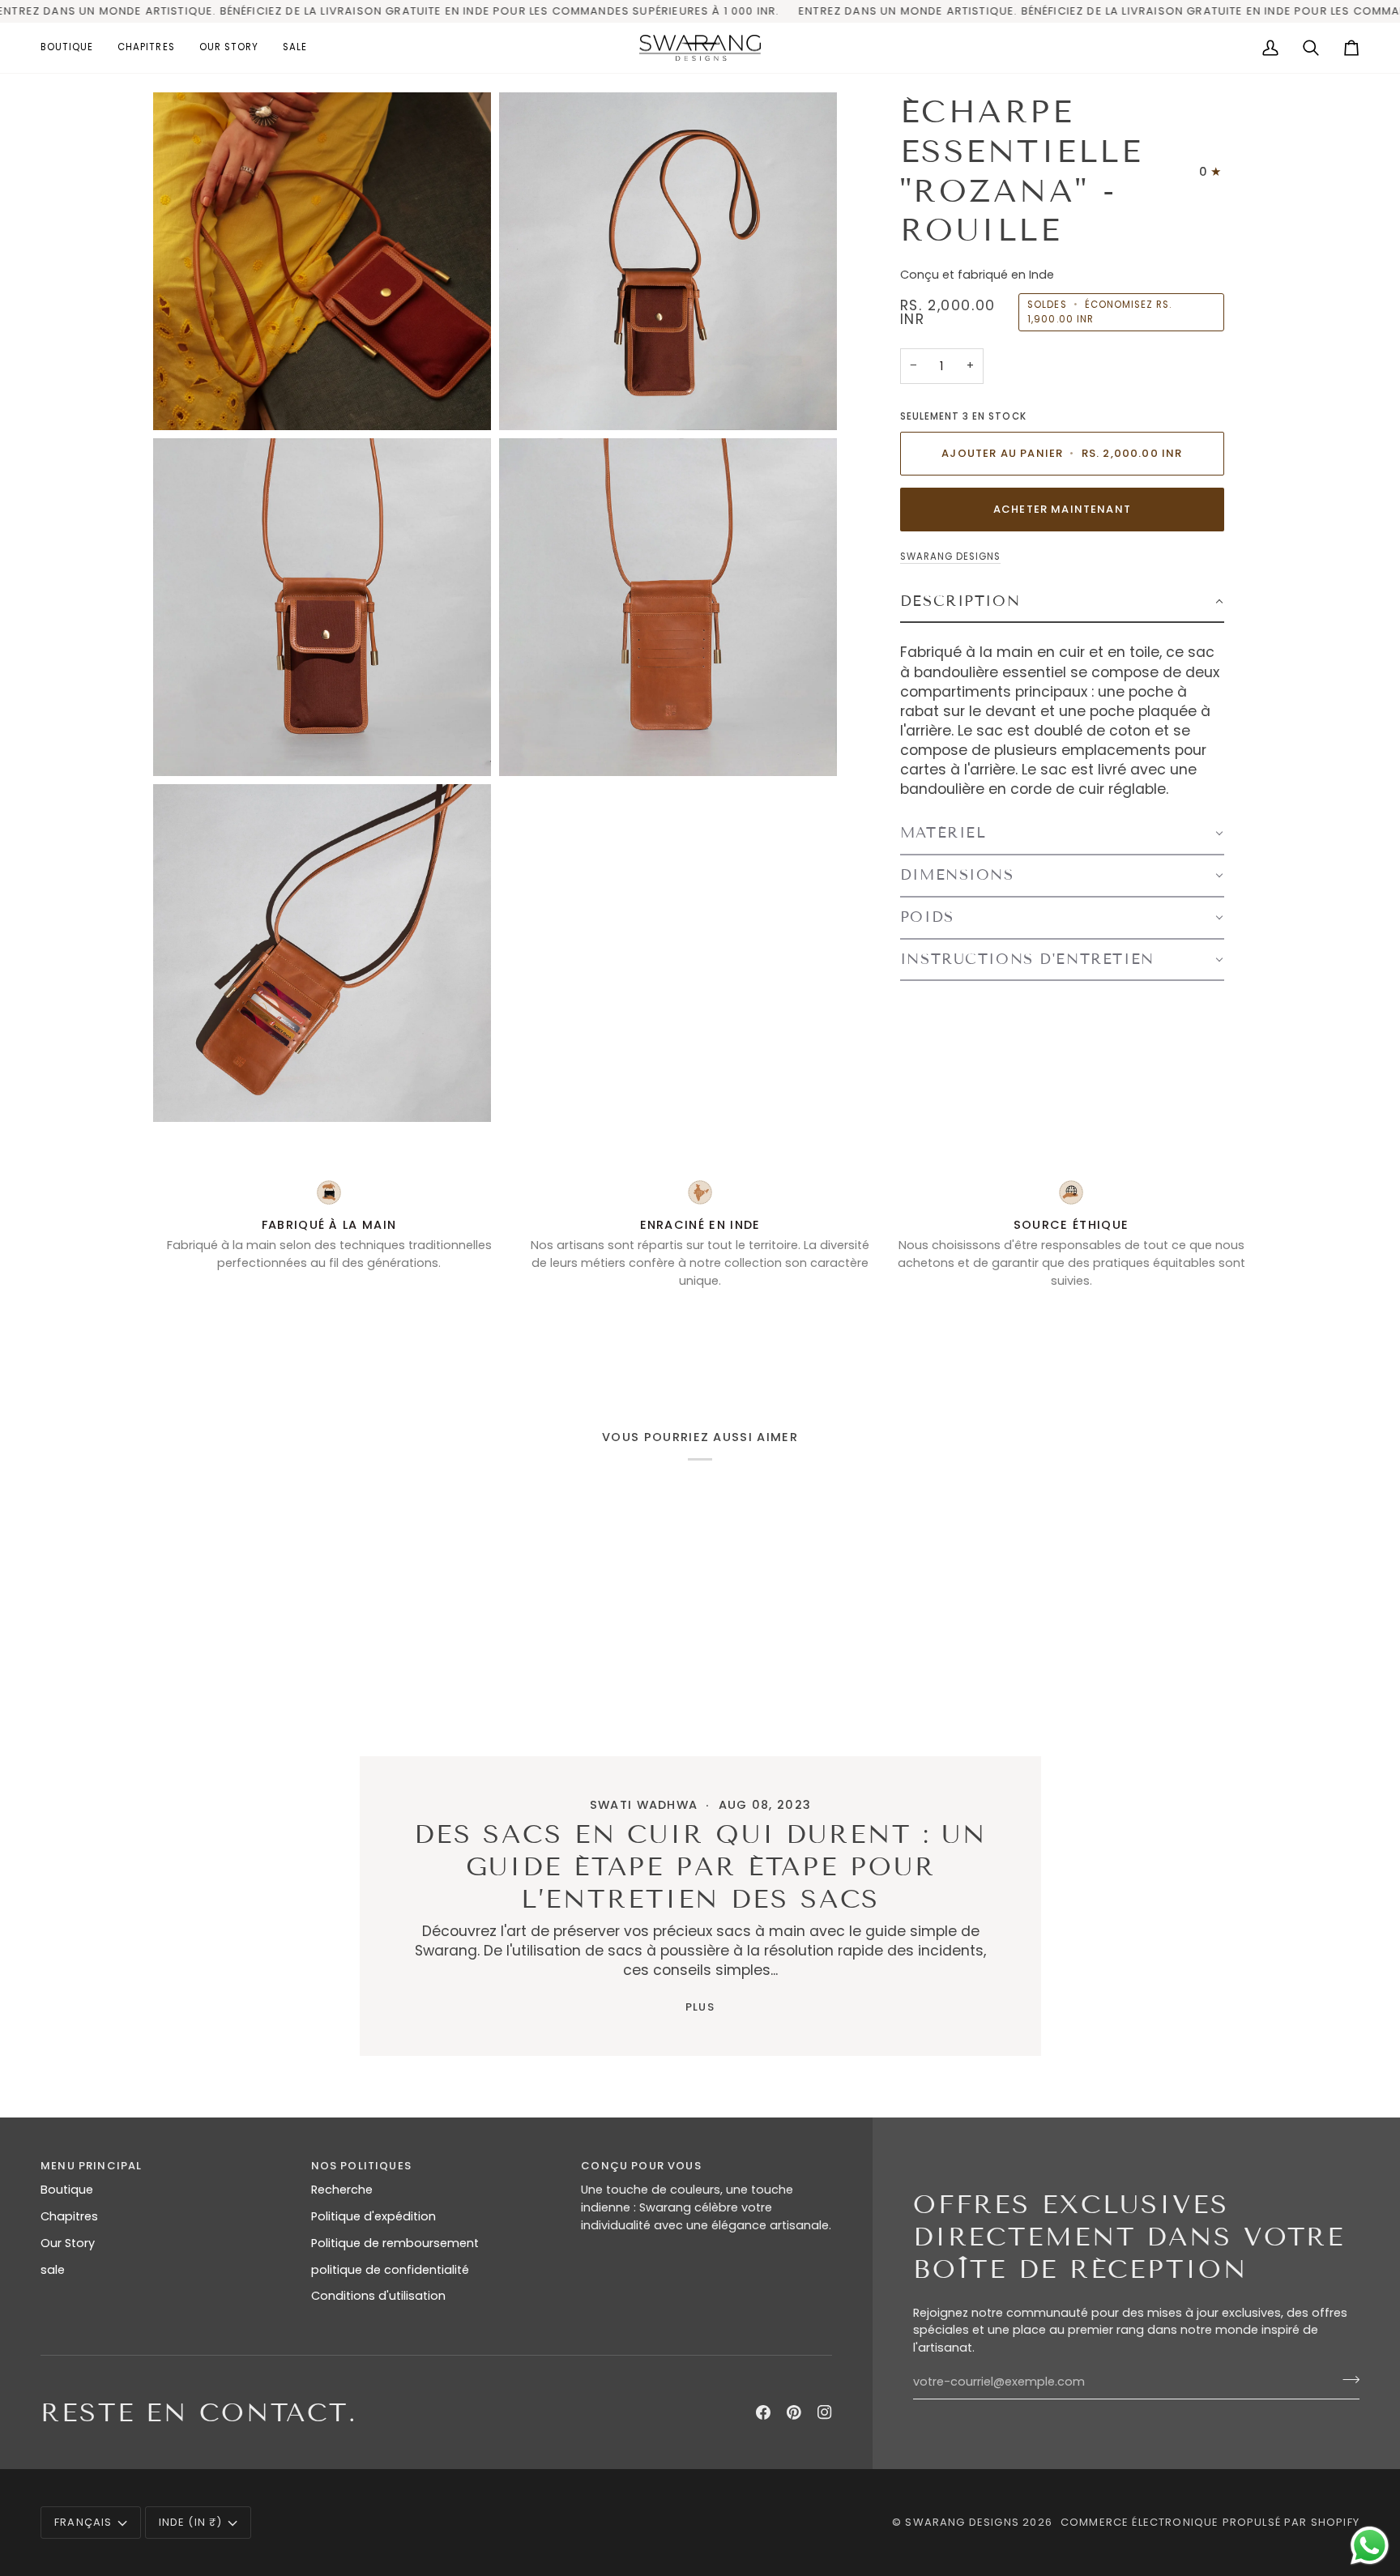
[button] (73, 48)
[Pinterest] (794, 2412)
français (83, 2522)
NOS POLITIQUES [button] (361, 2166)
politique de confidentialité (390, 2270)
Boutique (67, 2190)
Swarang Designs (951, 557)
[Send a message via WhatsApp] (1370, 2546)
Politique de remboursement (395, 2243)
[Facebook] (763, 2412)
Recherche (342, 2190)
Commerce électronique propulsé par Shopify (1210, 2522)
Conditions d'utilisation (378, 2296)
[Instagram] (825, 2412)
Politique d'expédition (373, 2216)
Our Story (68, 2243)
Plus (700, 2007)
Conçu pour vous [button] (641, 2166)
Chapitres (69, 2216)
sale (53, 2270)
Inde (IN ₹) (191, 2522)
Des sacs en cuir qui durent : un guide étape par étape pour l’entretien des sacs (700, 1866)
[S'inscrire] (1346, 2380)
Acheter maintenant (1062, 509)
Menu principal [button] (91, 2166)
